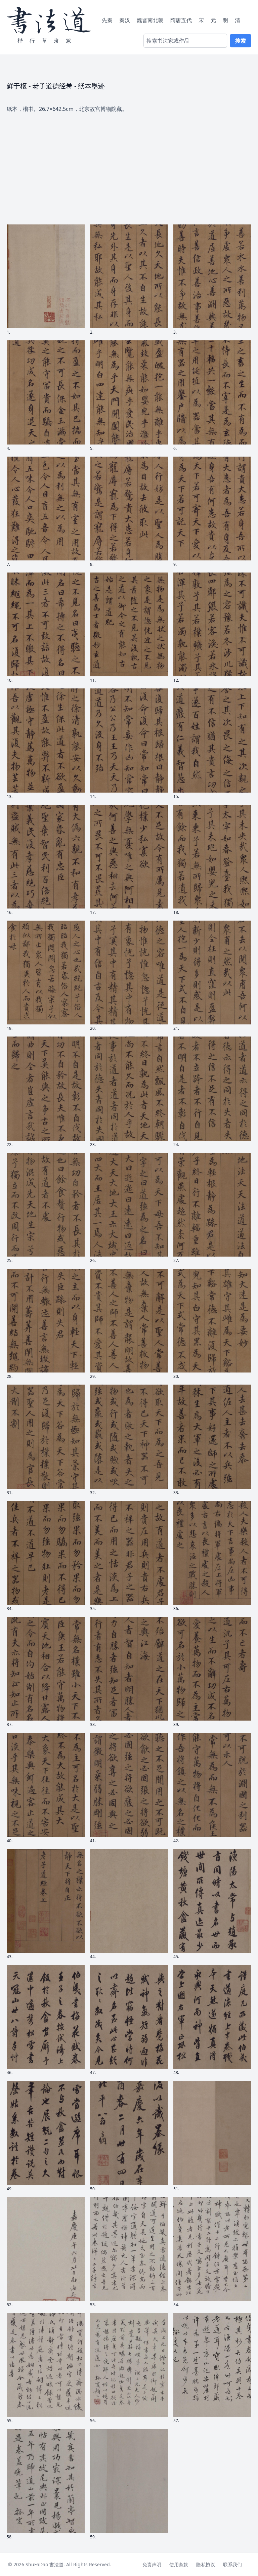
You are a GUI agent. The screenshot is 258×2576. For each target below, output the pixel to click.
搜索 (241, 41)
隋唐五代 (181, 20)
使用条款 (179, 2564)
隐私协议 (206, 2564)
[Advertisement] (129, 164)
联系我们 (232, 2564)
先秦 (107, 20)
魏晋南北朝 (150, 20)
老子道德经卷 (52, 86)
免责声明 (152, 2564)
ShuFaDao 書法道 (45, 2564)
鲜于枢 (17, 86)
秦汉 (125, 20)
